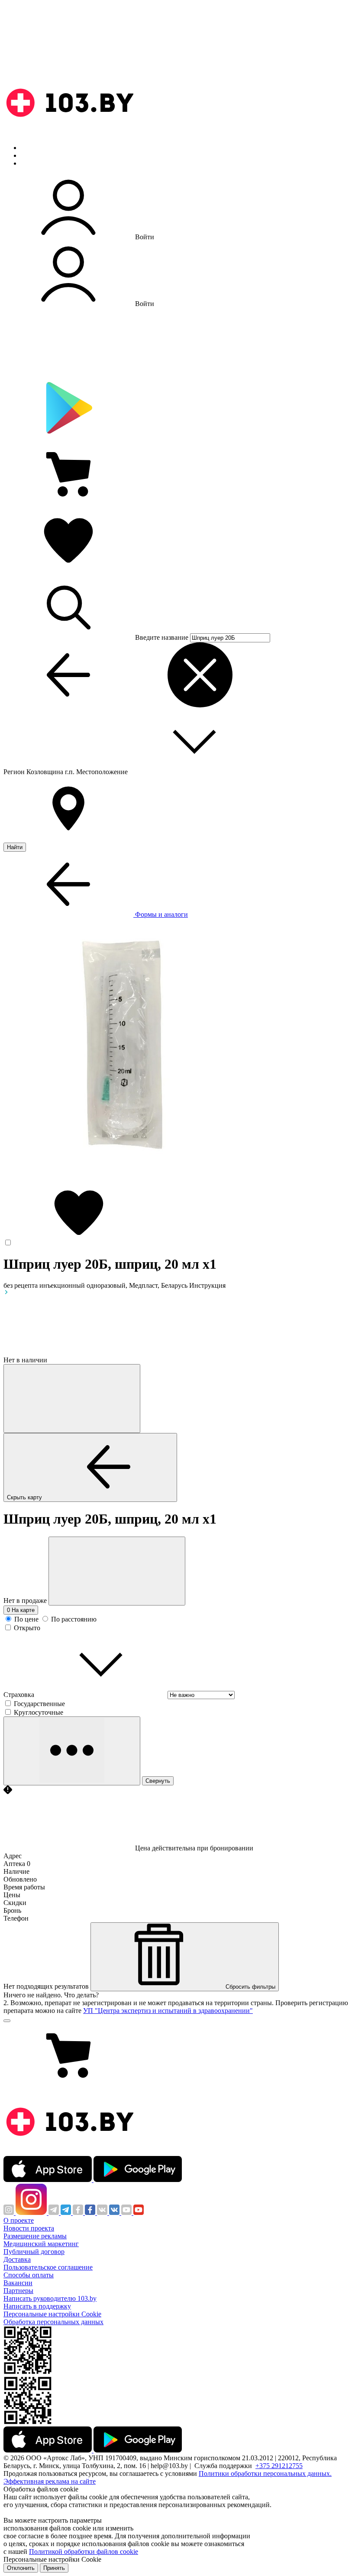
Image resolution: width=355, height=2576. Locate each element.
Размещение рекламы (35, 2236)
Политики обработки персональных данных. (265, 2473)
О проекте (19, 2220)
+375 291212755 (279, 2466)
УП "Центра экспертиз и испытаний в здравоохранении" (168, 2011)
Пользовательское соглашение (48, 2267)
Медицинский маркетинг (41, 2244)
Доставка (17, 2259)
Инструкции (39, 163)
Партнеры (18, 2291)
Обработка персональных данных (53, 2322)
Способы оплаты (29, 2275)
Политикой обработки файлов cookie (84, 2552)
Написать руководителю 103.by (50, 2298)
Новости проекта (29, 2228)
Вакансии (18, 2283)
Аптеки (32, 155)
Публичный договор (34, 2252)
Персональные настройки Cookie (52, 2314)
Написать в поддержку (37, 2306)
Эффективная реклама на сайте (50, 2481)
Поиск (30, 148)
